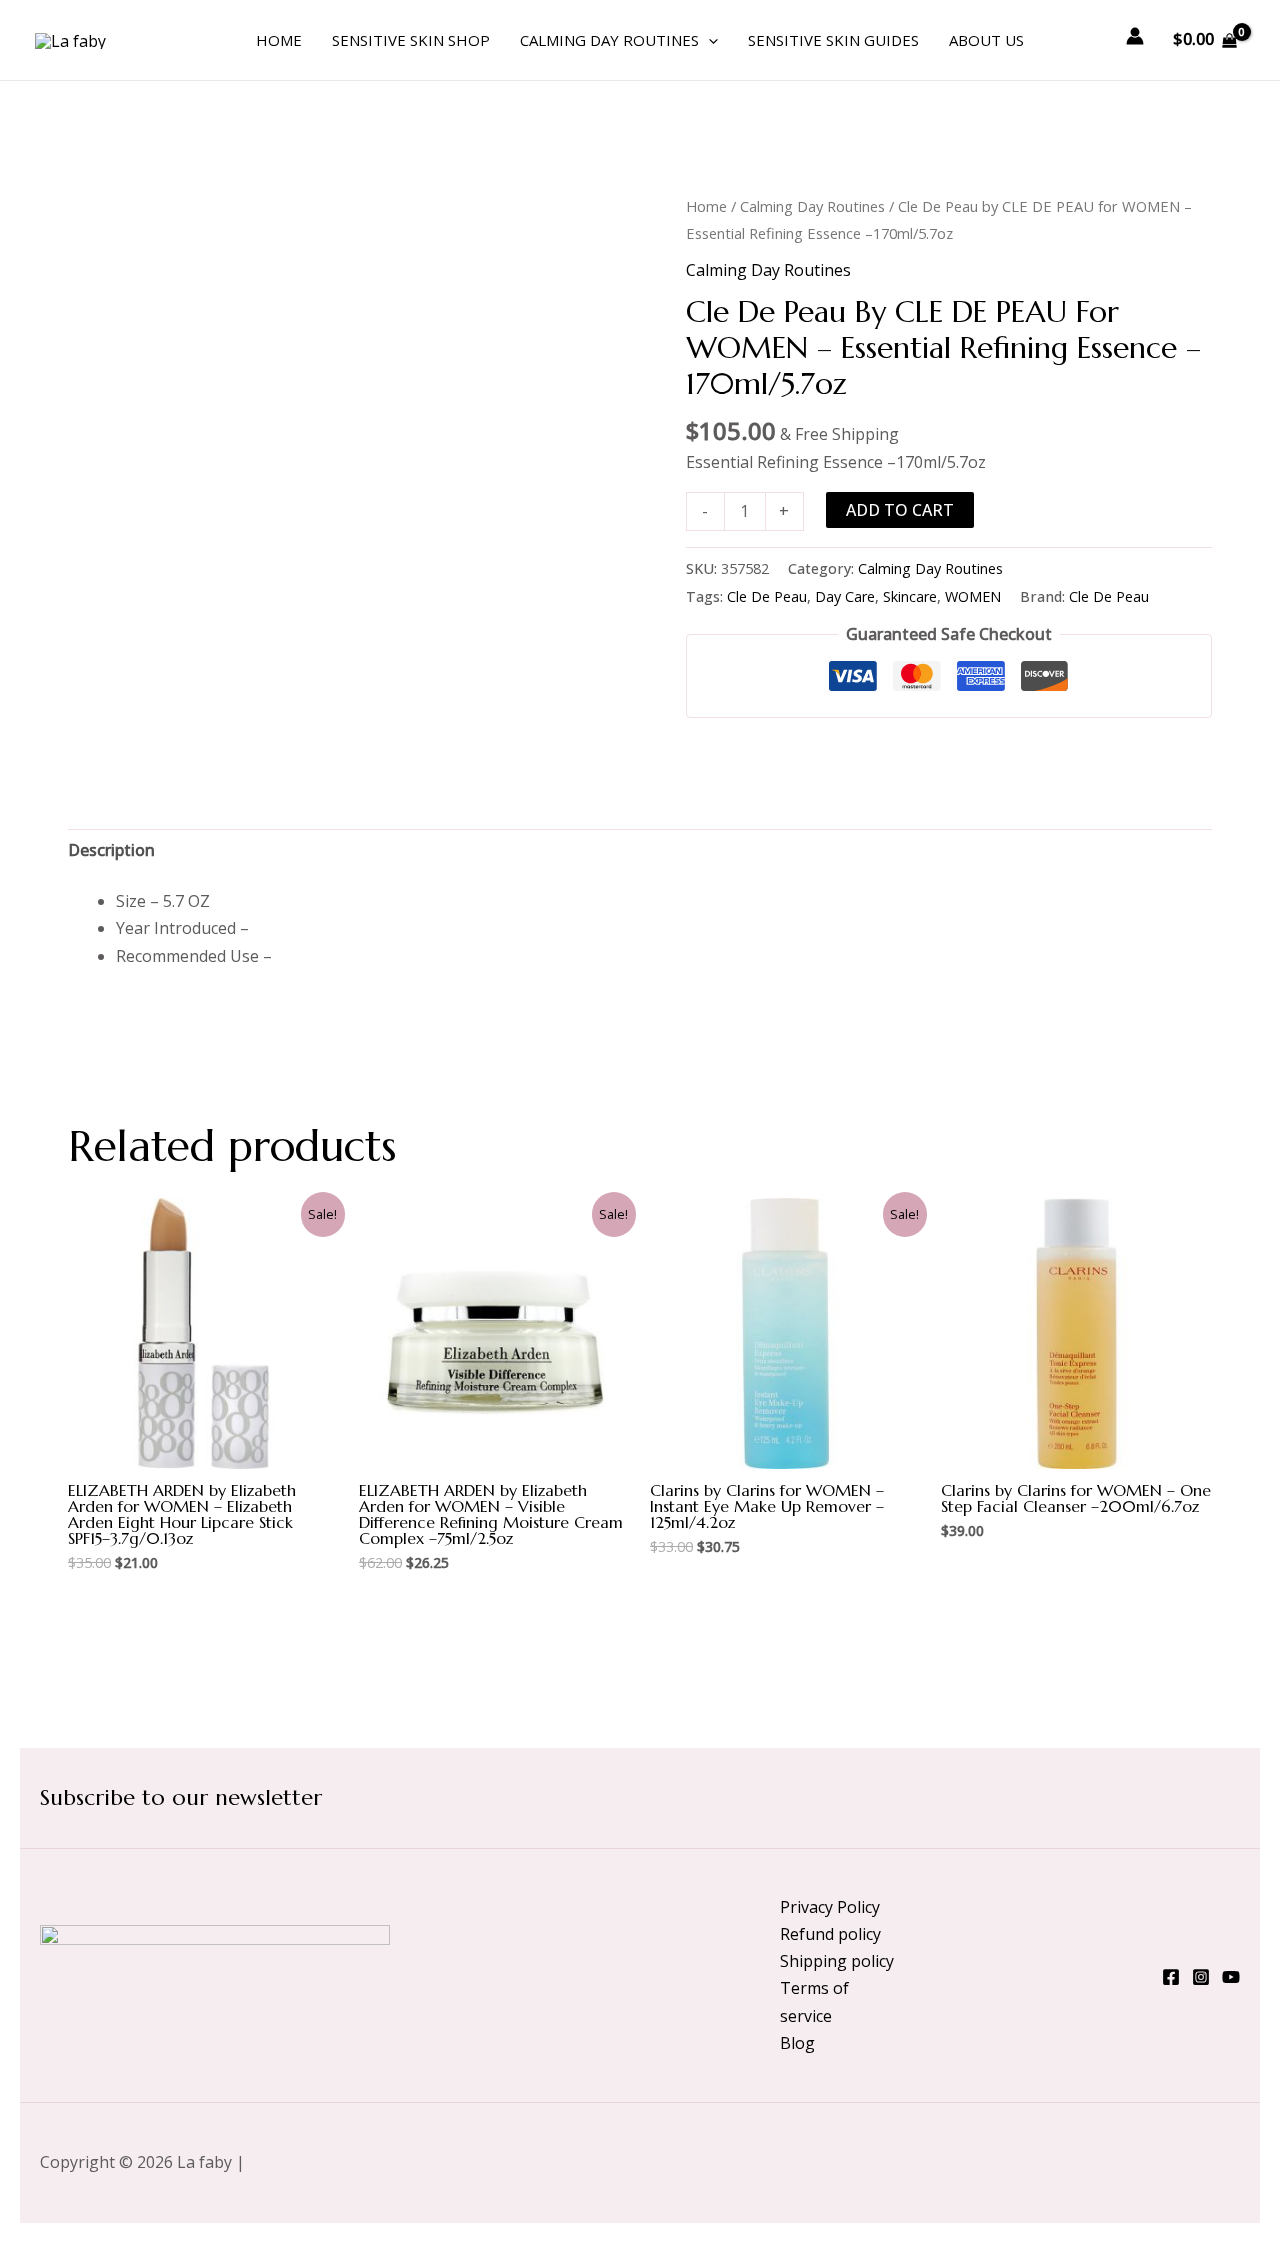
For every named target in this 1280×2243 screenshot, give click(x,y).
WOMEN (973, 596)
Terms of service (814, 2001)
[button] (708, 40)
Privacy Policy (830, 1907)
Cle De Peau (767, 596)
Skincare (910, 596)
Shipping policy (837, 1961)
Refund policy (830, 1934)
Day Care (845, 596)
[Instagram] (1201, 1977)
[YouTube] (1231, 1977)
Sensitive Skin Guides (833, 40)
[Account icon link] (1135, 36)
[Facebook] (1171, 1977)
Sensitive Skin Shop (411, 40)
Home (279, 40)
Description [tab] (111, 850)
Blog (797, 2043)
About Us (986, 40)
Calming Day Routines (609, 40)
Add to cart (900, 510)
